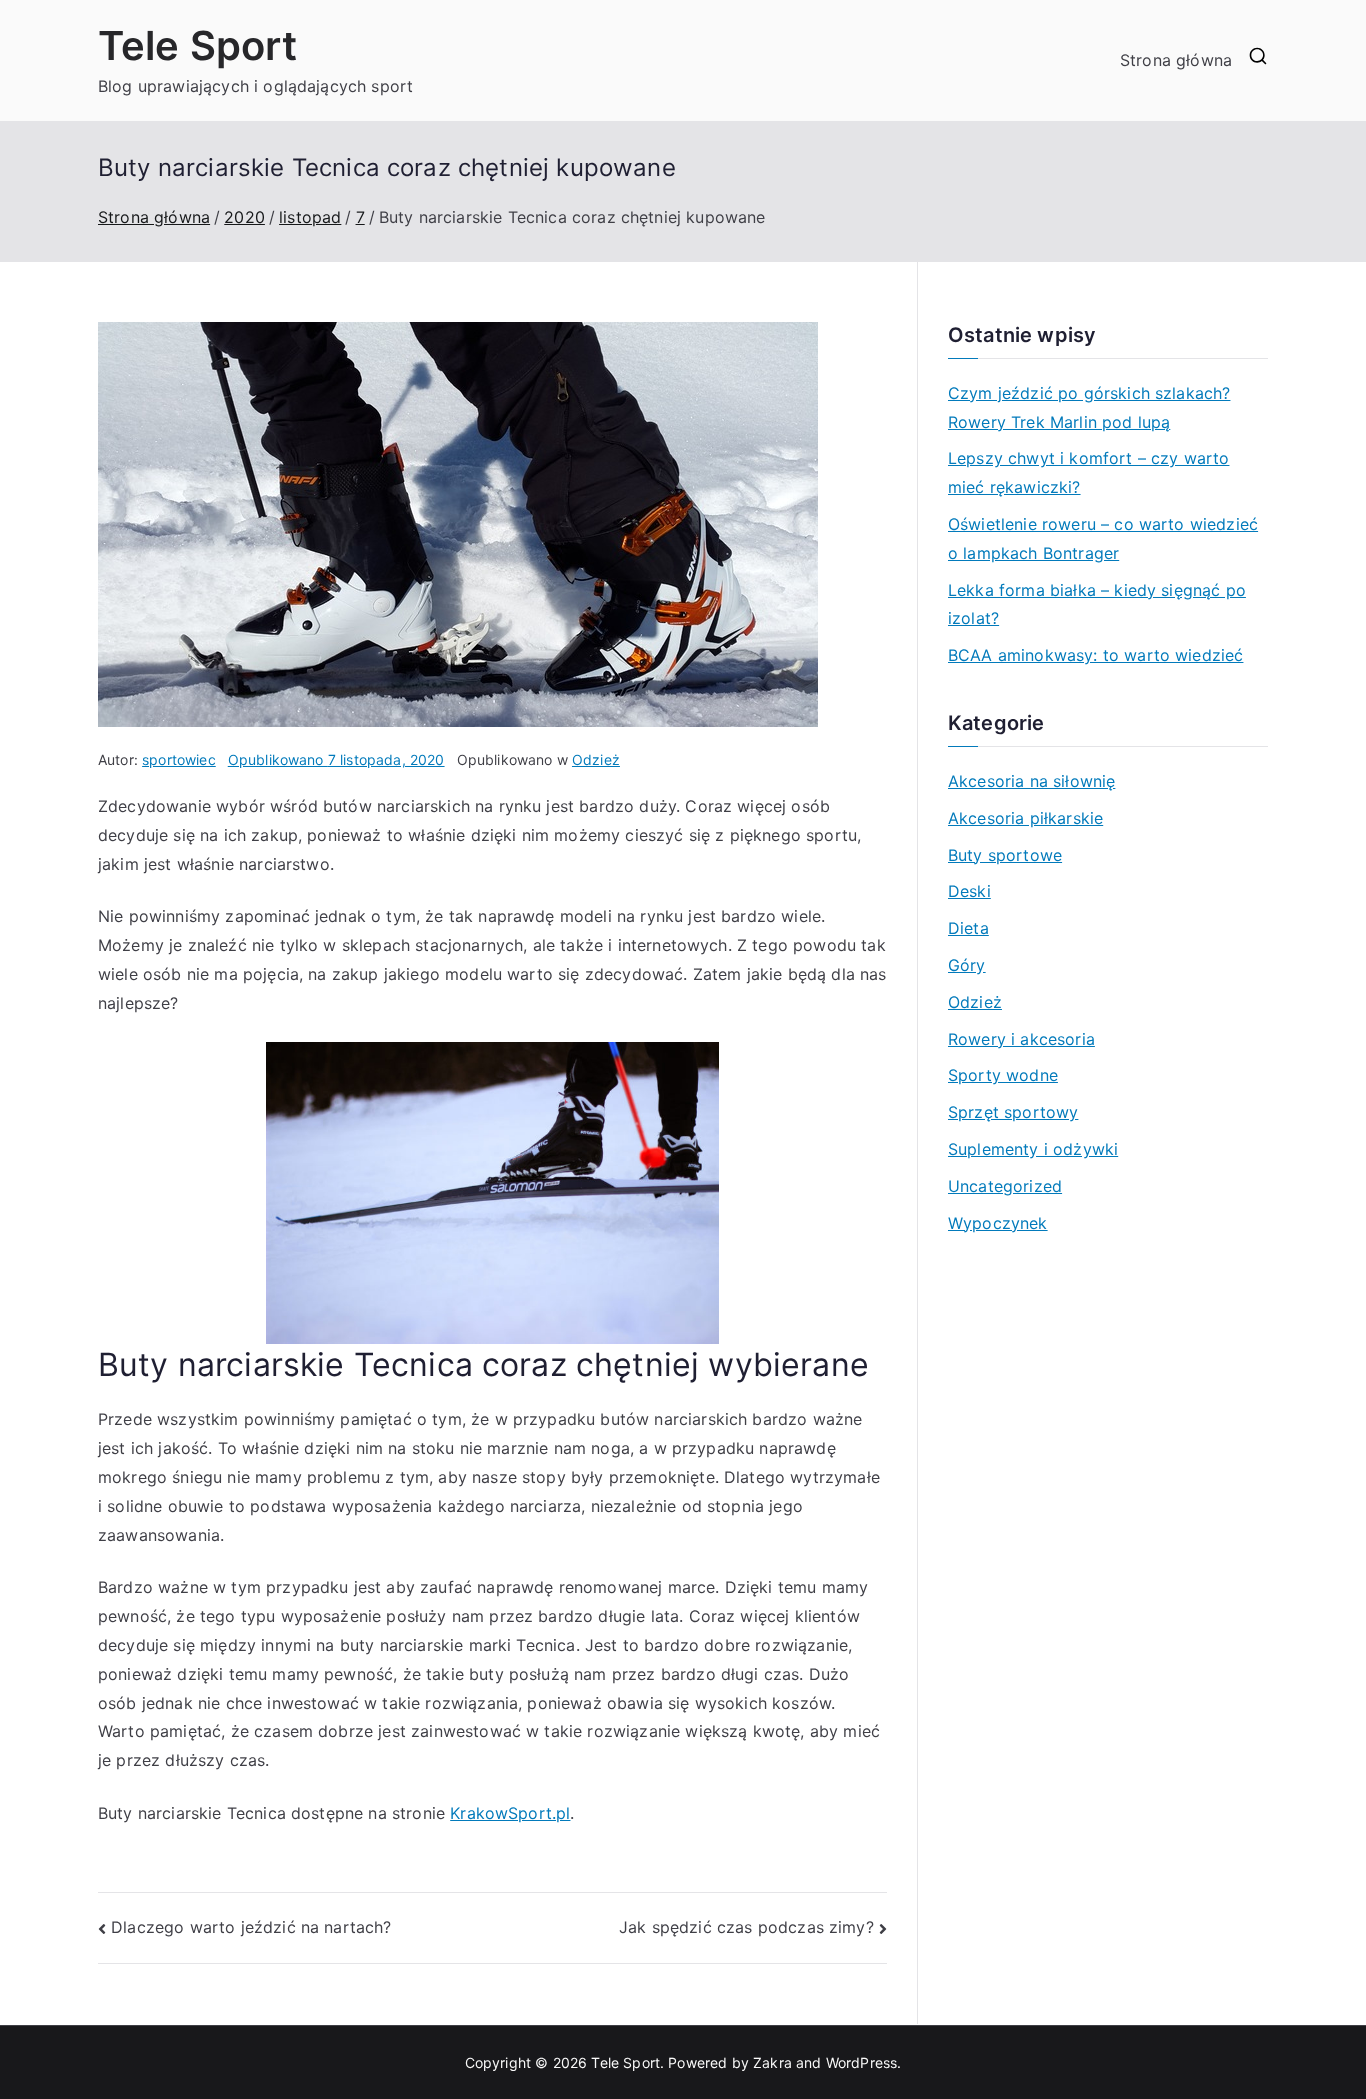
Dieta (968, 928)
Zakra (772, 2062)
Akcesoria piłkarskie (1025, 818)
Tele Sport (198, 45)
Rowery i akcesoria (1021, 1039)
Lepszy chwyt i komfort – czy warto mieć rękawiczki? (1088, 472)
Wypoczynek (998, 1223)
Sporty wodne (1003, 1075)
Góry (967, 965)
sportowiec (179, 759)
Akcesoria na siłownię (1031, 781)
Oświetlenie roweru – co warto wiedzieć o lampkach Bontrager (1103, 538)
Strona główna (1176, 60)
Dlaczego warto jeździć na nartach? (251, 1927)
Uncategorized (1005, 1186)
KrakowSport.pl (510, 1813)
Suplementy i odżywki (1033, 1149)
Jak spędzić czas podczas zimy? (746, 1927)
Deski (969, 891)
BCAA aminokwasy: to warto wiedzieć (1095, 655)
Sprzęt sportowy (1013, 1112)
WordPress (861, 2062)
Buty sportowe (1005, 855)
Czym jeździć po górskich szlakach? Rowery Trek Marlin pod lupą (1089, 407)
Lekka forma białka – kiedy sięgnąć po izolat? (1097, 604)
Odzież (596, 759)
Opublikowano (336, 759)
